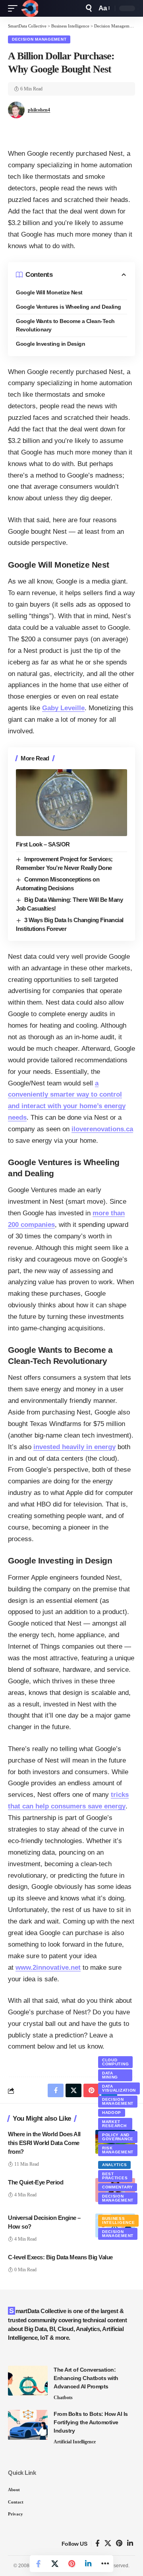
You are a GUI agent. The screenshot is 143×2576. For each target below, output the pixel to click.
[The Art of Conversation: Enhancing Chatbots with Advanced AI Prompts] (28, 2381)
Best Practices (115, 2176)
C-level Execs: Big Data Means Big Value (60, 2257)
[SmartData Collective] (30, 8)
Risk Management (118, 2150)
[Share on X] (55, 2564)
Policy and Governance (118, 2137)
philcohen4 (39, 110)
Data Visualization (119, 2088)
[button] (15, 8)
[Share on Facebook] (38, 2564)
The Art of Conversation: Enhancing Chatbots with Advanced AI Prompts (86, 2378)
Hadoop (112, 2113)
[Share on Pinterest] (71, 2564)
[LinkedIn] (130, 2544)
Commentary (118, 2187)
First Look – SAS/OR (43, 844)
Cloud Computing (115, 2062)
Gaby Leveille (63, 708)
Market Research (114, 2124)
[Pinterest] (119, 2544)
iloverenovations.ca (102, 1129)
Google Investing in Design (50, 344)
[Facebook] (98, 2544)
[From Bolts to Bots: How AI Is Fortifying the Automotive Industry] (28, 2425)
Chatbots (63, 2398)
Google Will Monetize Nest (50, 292)
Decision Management (39, 39)
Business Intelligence (118, 2220)
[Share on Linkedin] (88, 2564)
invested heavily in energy (74, 1447)
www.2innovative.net (48, 1968)
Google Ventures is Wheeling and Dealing (69, 307)
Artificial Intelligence (75, 2442)
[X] (108, 2544)
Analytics (114, 2165)
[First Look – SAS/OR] (71, 803)
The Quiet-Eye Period (36, 2182)
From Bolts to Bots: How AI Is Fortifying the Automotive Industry (91, 2422)
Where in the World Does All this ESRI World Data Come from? (44, 2143)
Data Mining (110, 2075)
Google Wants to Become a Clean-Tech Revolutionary (65, 325)
